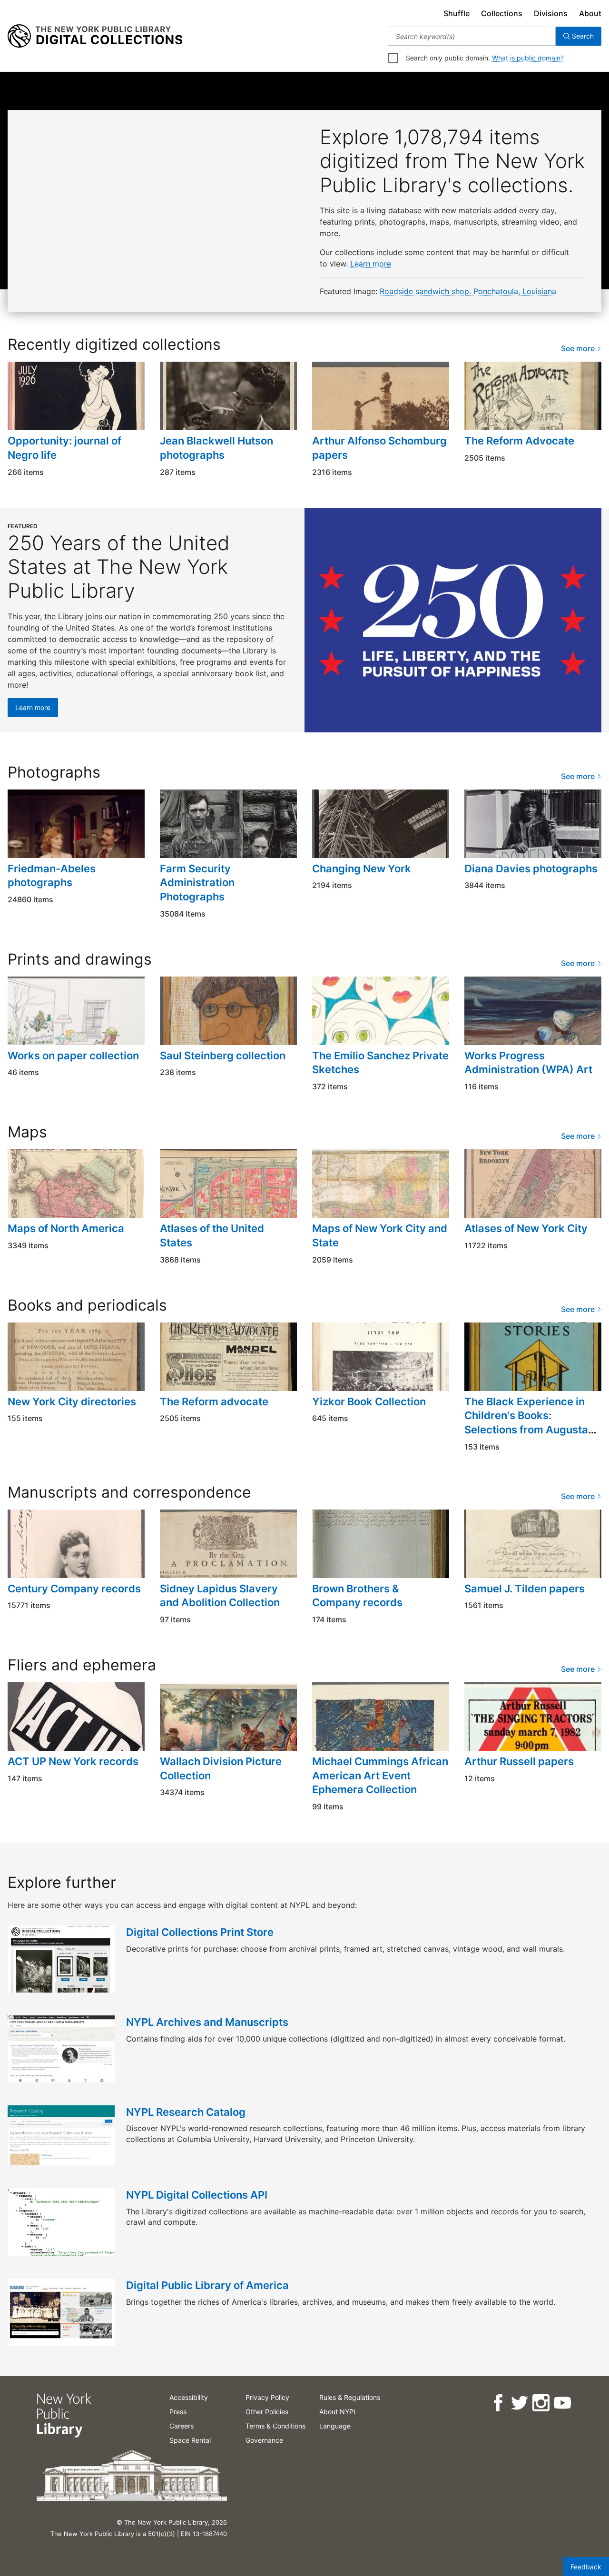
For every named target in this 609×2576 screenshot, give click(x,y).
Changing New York (362, 869)
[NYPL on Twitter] (519, 2403)
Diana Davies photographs (531, 869)
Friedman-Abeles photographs (52, 876)
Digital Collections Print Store (200, 1932)
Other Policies (267, 2412)
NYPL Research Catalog (186, 2112)
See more (579, 348)
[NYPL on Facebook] (497, 2403)
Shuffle (457, 13)
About (590, 13)
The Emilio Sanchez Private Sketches (380, 1063)
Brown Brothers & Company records (357, 1596)
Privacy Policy (267, 2397)
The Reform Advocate (519, 441)
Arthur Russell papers (519, 1761)
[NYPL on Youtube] (562, 2403)
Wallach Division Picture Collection (221, 1768)
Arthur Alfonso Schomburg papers (379, 448)
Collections (502, 13)
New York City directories (72, 1402)
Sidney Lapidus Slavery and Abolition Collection (220, 1596)
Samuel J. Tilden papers (525, 1589)
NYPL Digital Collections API (197, 2195)
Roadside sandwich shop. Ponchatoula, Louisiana (468, 291)
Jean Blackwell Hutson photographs (216, 448)
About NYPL (338, 2412)
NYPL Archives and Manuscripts (207, 2022)
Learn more (371, 264)
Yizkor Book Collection (369, 1402)
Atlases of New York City (526, 1228)
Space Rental (190, 2440)
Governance (264, 2440)
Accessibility (189, 2397)
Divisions (551, 13)
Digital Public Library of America (207, 2285)
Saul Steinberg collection (223, 1056)
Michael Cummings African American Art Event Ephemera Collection (380, 1775)
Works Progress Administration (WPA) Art (528, 1063)
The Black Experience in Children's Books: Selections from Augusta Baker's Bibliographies (526, 1423)
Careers (182, 2426)
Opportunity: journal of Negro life (64, 448)
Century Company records (74, 1589)
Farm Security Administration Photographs (197, 883)
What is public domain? (528, 58)
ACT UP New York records (73, 1761)
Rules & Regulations (350, 2397)
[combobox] (472, 36)
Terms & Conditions (275, 2426)
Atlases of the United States (212, 1235)
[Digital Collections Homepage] (95, 36)
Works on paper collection (73, 1056)
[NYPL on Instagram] (540, 2403)
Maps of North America (66, 1228)
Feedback (586, 2567)
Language (335, 2426)
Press (178, 2412)
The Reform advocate (214, 1402)
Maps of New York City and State (380, 1235)
